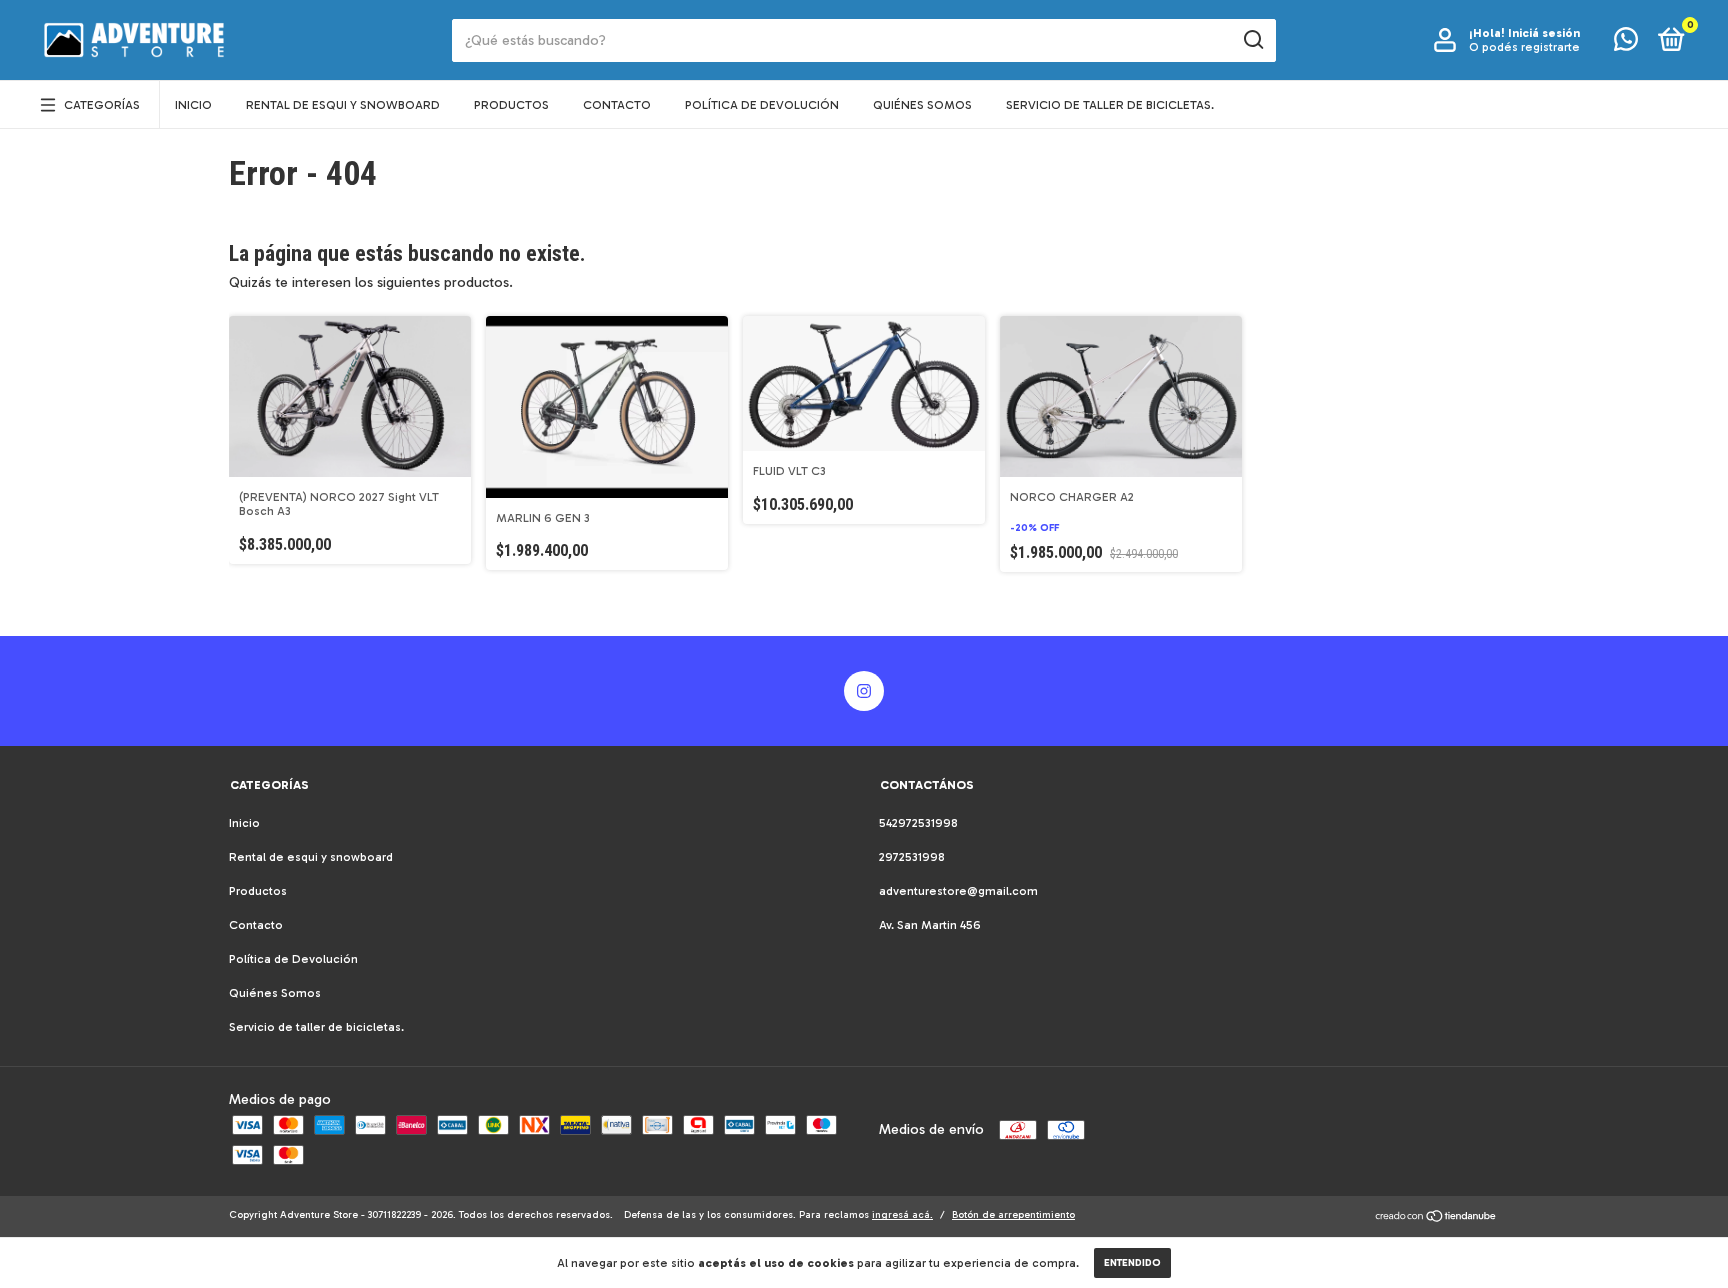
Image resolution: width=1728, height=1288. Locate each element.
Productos (511, 105)
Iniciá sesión (1544, 33)
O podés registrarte (1524, 47)
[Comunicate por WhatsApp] (1626, 44)
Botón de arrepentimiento (1013, 1215)
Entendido (1132, 1263)
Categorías (102, 105)
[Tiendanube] (1436, 1218)
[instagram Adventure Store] (864, 691)
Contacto (617, 105)
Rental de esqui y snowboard (343, 105)
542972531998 (918, 823)
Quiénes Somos (922, 105)
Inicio (193, 105)
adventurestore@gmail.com (958, 891)
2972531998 (912, 857)
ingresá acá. (902, 1215)
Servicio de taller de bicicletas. (1110, 105)
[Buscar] (1252, 40)
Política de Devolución (762, 105)
